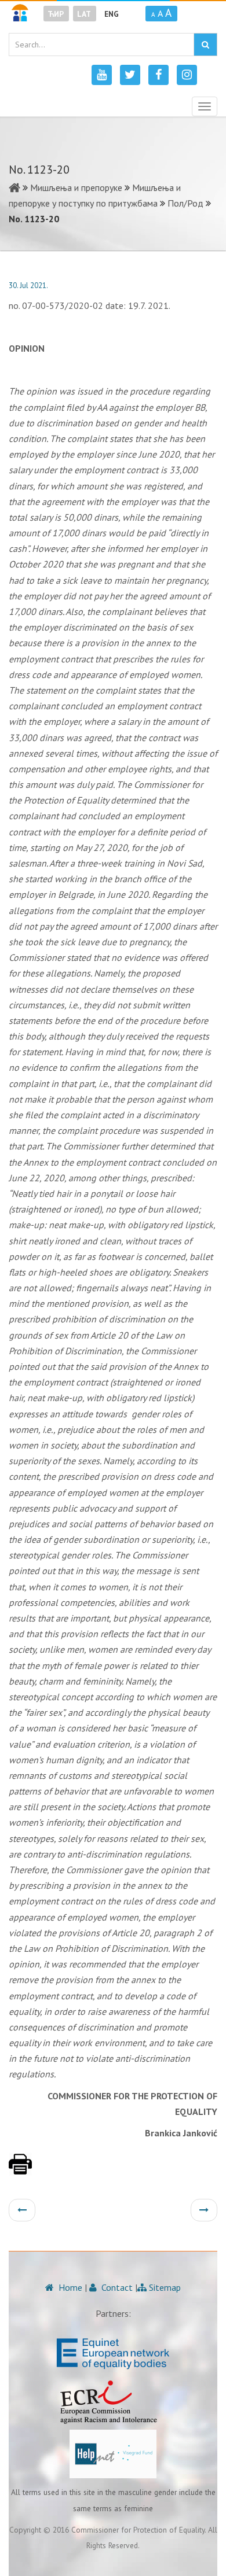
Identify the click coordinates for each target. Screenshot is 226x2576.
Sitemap (164, 2287)
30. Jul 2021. (28, 285)
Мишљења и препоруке (76, 187)
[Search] (205, 45)
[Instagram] (187, 75)
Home (69, 2287)
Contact (116, 2287)
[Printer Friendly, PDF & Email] (20, 2170)
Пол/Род (185, 203)
